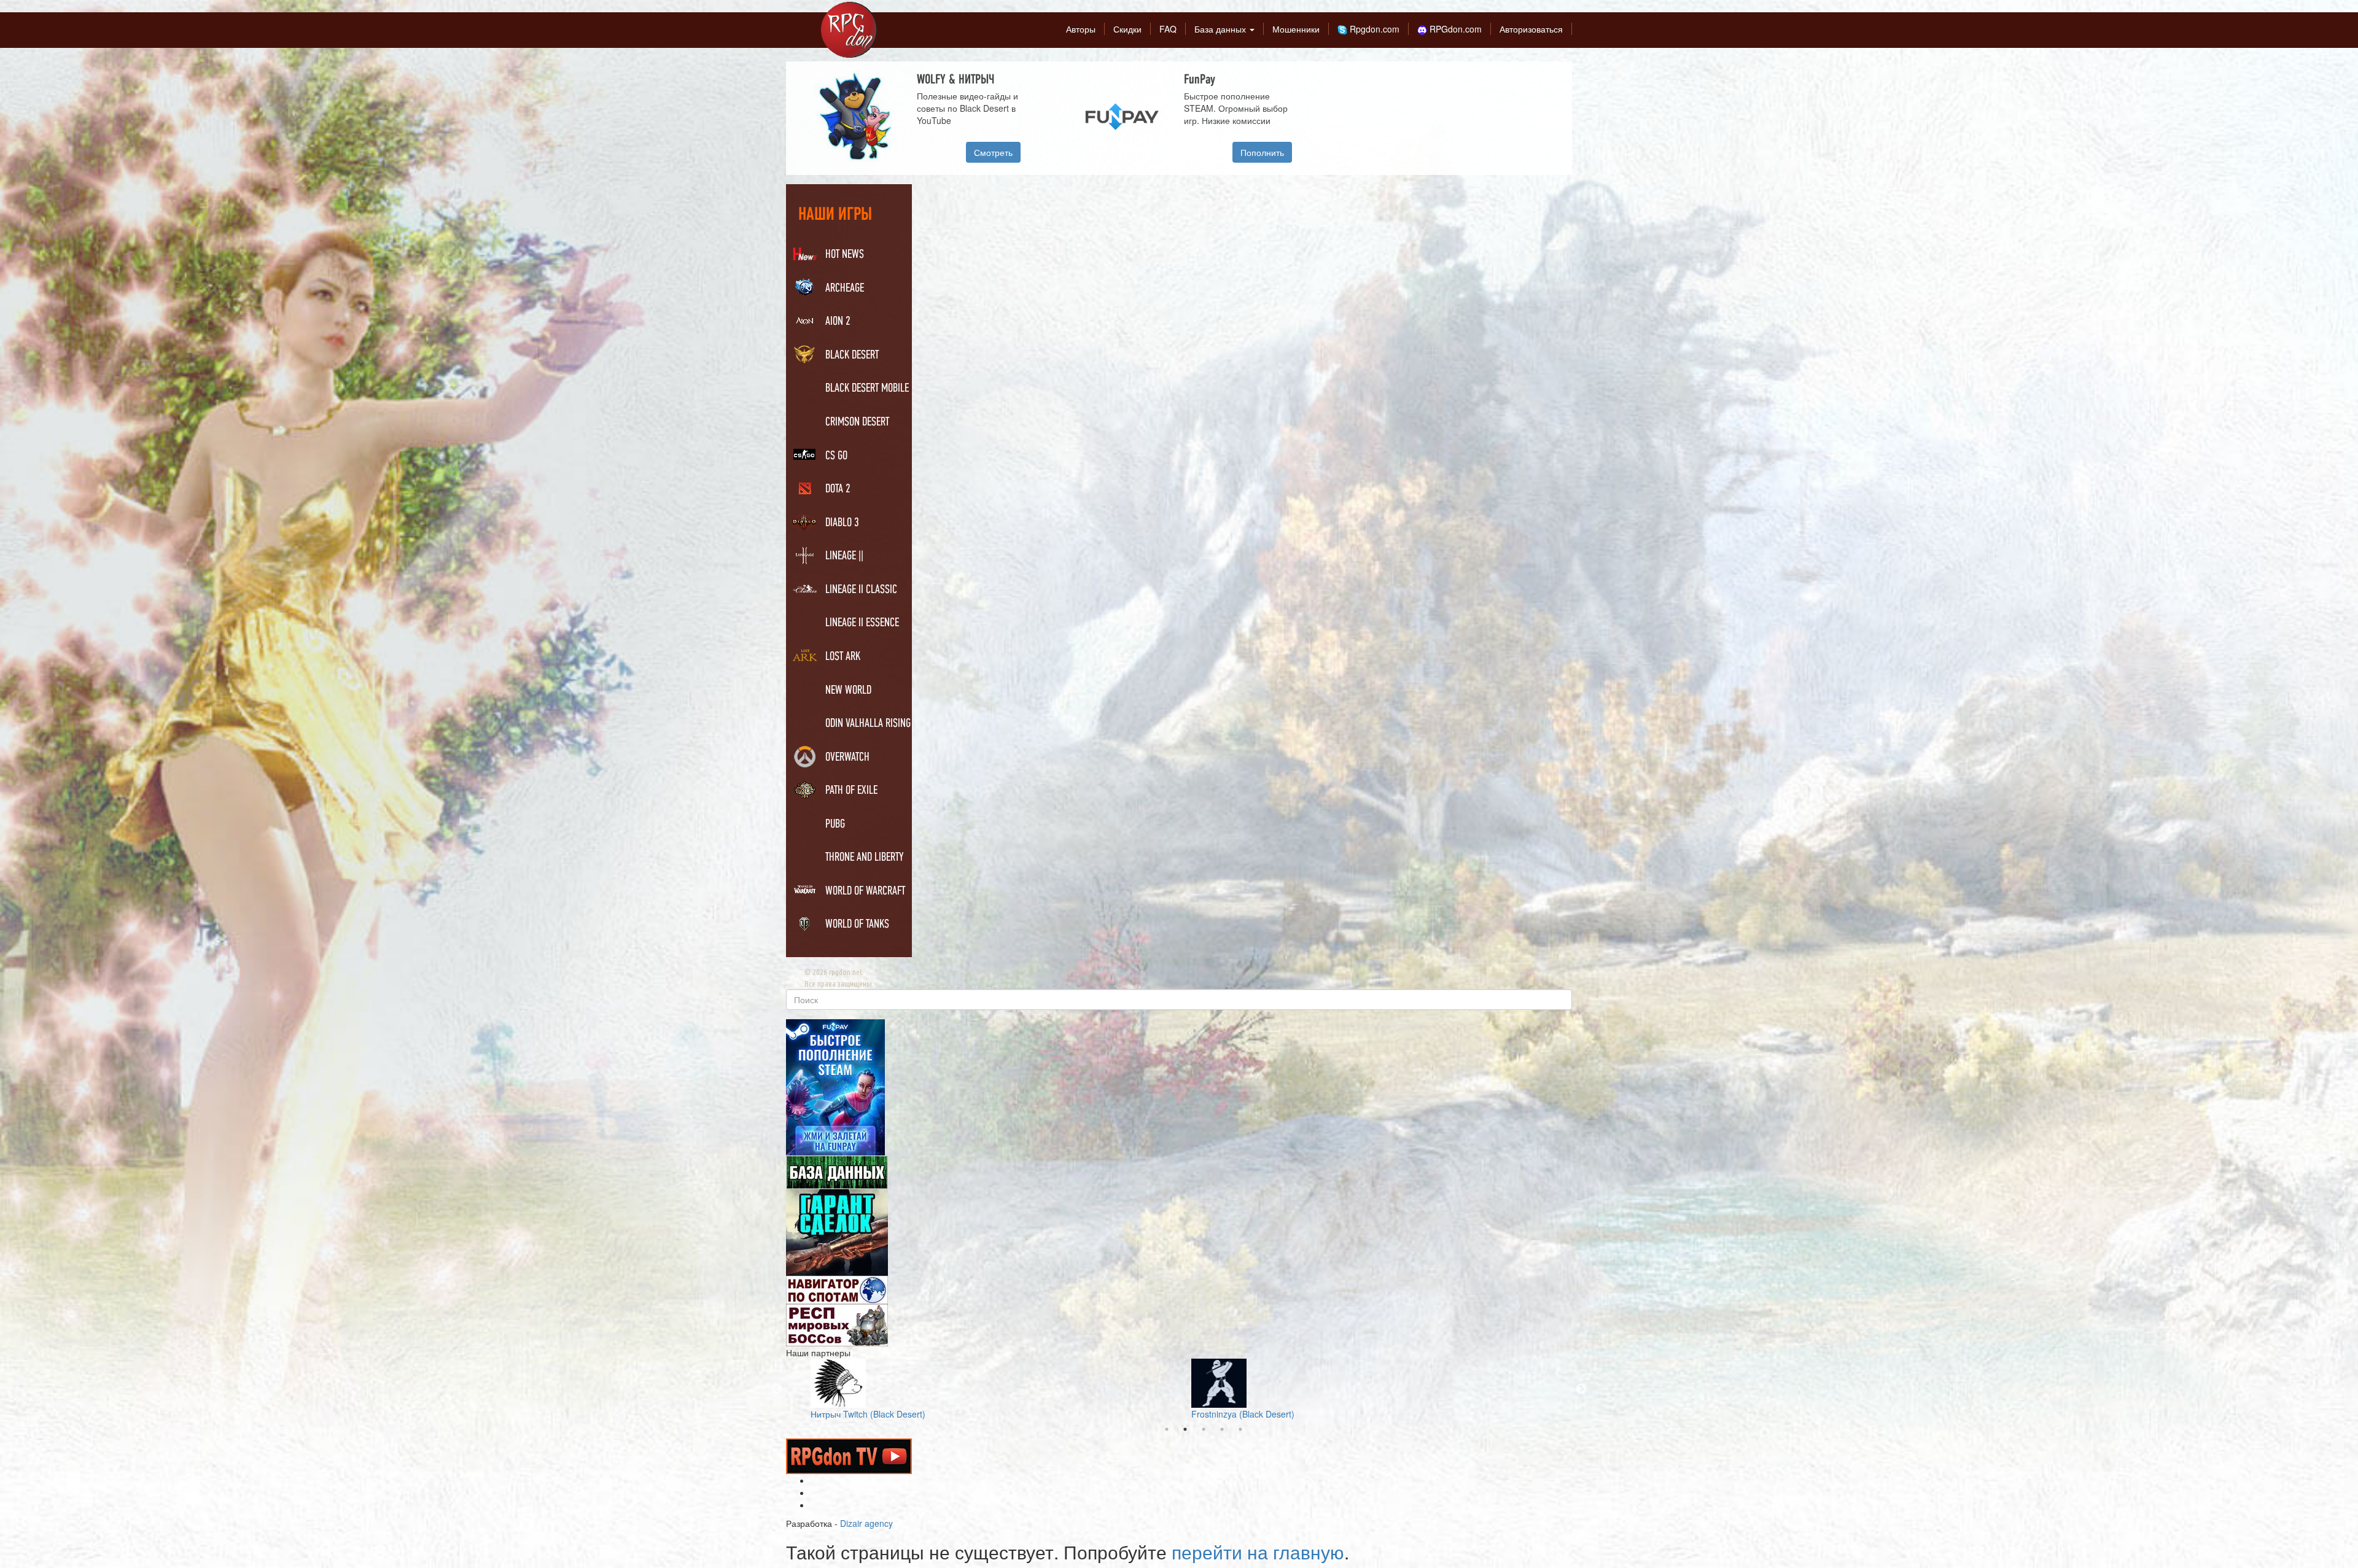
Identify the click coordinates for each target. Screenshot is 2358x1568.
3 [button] (1204, 1429)
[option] (1184, 118)
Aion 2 (838, 322)
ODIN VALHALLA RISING (868, 724)
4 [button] (1222, 1429)
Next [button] (1581, 1389)
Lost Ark (843, 657)
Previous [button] (777, 1389)
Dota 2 (838, 489)
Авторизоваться (1531, 29)
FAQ (1168, 29)
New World (848, 691)
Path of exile (851, 791)
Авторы (1081, 29)
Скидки (1127, 29)
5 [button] (1240, 1429)
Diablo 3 (842, 523)
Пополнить (1262, 152)
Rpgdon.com (1373, 29)
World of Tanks (857, 925)
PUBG (835, 825)
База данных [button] (1221, 29)
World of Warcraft (865, 891)
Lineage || (844, 556)
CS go (836, 456)
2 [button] (1185, 1429)
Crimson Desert (857, 422)
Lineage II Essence (862, 623)
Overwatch (847, 758)
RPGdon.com (1454, 29)
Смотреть (993, 152)
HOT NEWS (845, 255)
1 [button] (1167, 1429)
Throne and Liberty (865, 858)
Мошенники (1296, 29)
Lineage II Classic (861, 590)
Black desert (852, 355)
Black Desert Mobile (867, 389)
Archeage (845, 289)
